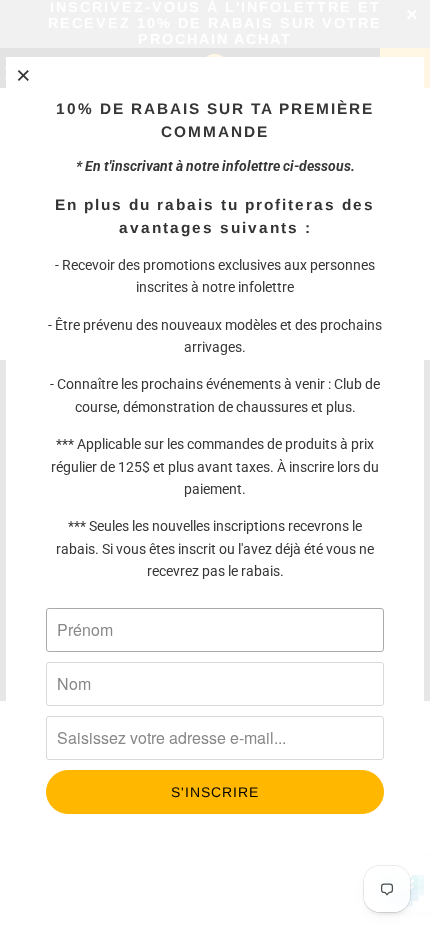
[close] (24, 75)
